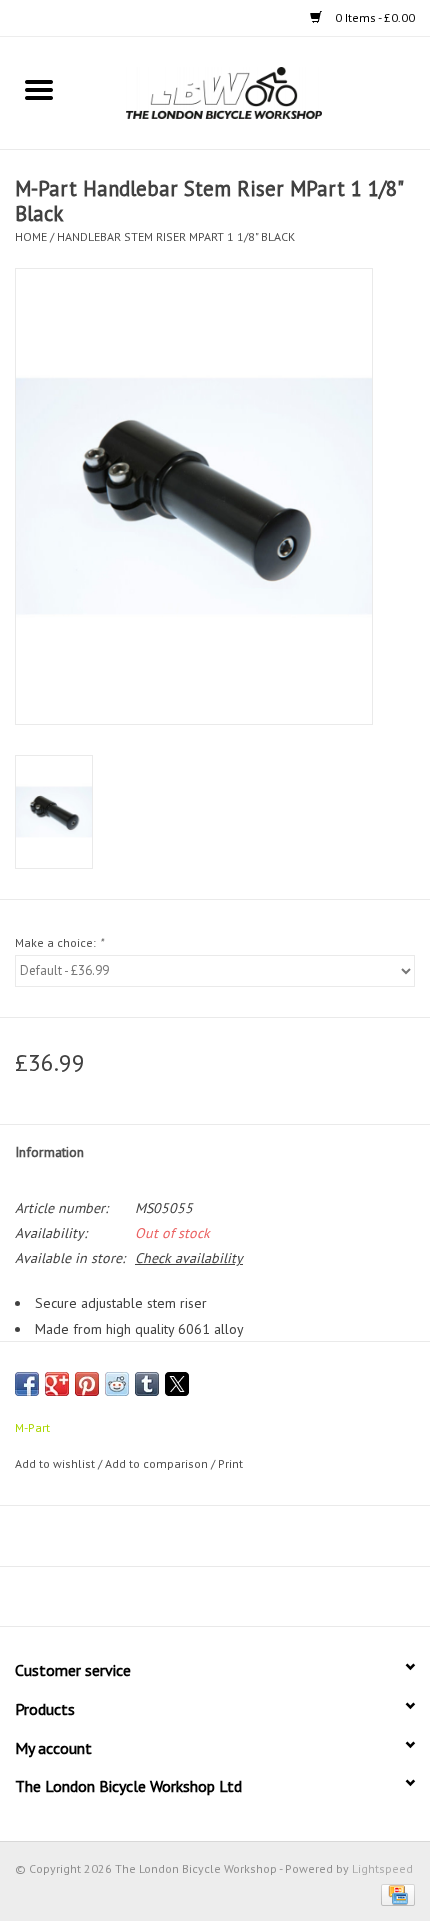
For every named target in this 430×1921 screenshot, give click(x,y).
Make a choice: (59, 942)
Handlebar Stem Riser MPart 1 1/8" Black (176, 236)
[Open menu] (39, 89)
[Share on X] (177, 1384)
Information (49, 1152)
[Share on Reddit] (117, 1384)
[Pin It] (87, 1384)
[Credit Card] (394, 1893)
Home (31, 236)
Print (230, 1463)
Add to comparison (158, 1463)
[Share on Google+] (57, 1384)
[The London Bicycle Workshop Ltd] (254, 92)
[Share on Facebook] (27, 1384)
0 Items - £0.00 (373, 17)
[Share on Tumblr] (147, 1384)
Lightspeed (382, 1868)
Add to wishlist (56, 1463)
